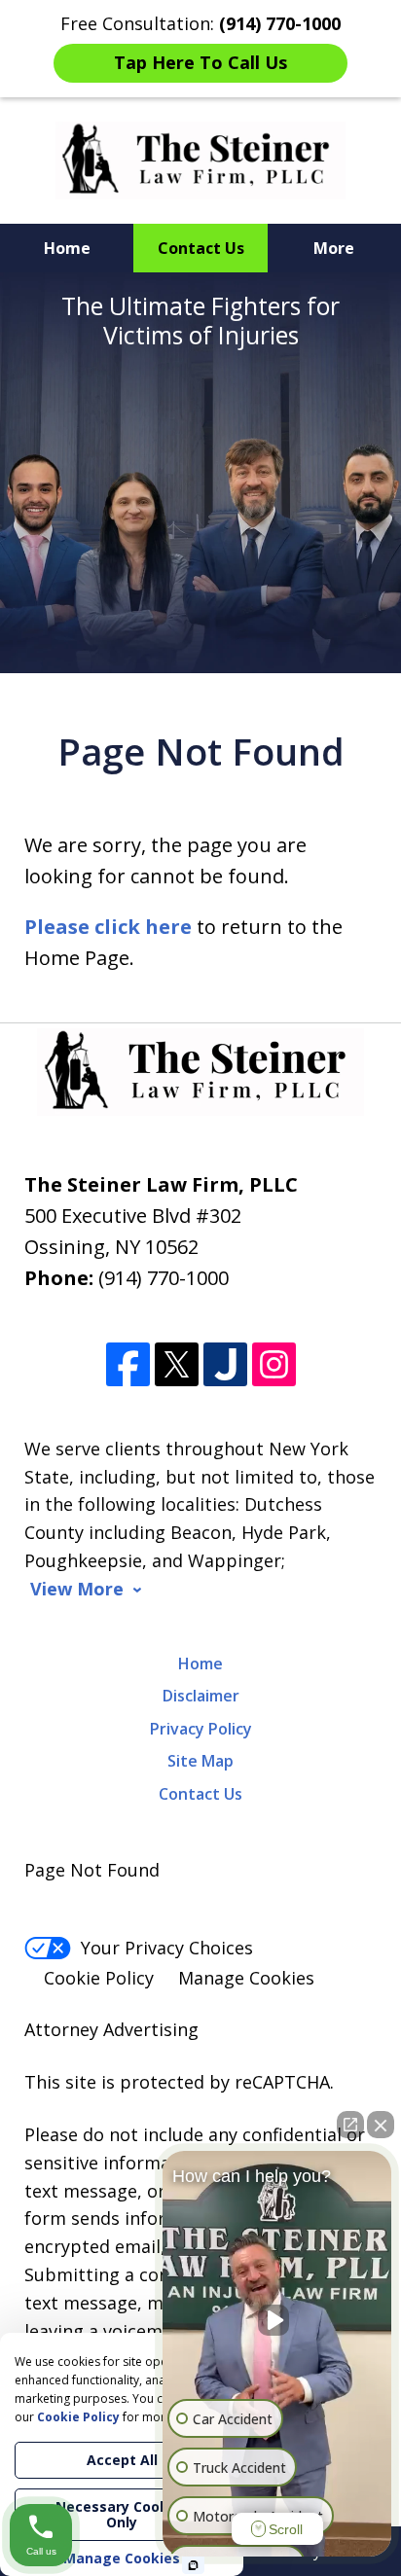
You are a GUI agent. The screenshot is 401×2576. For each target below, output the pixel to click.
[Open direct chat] (350, 2125)
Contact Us (201, 248)
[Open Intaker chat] (193, 2565)
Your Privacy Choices (167, 1948)
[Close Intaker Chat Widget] (381, 2125)
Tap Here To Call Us (200, 62)
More (334, 248)
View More (77, 1589)
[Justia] (225, 1364)
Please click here (108, 927)
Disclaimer (201, 1696)
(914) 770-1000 (164, 1278)
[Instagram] (274, 1364)
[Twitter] (177, 1364)
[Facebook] (128, 1364)
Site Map (200, 1761)
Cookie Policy (99, 1978)
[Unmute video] (277, 2320)
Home (67, 248)
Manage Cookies (246, 1978)
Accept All (122, 2460)
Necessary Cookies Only (122, 2514)
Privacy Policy (201, 1729)
